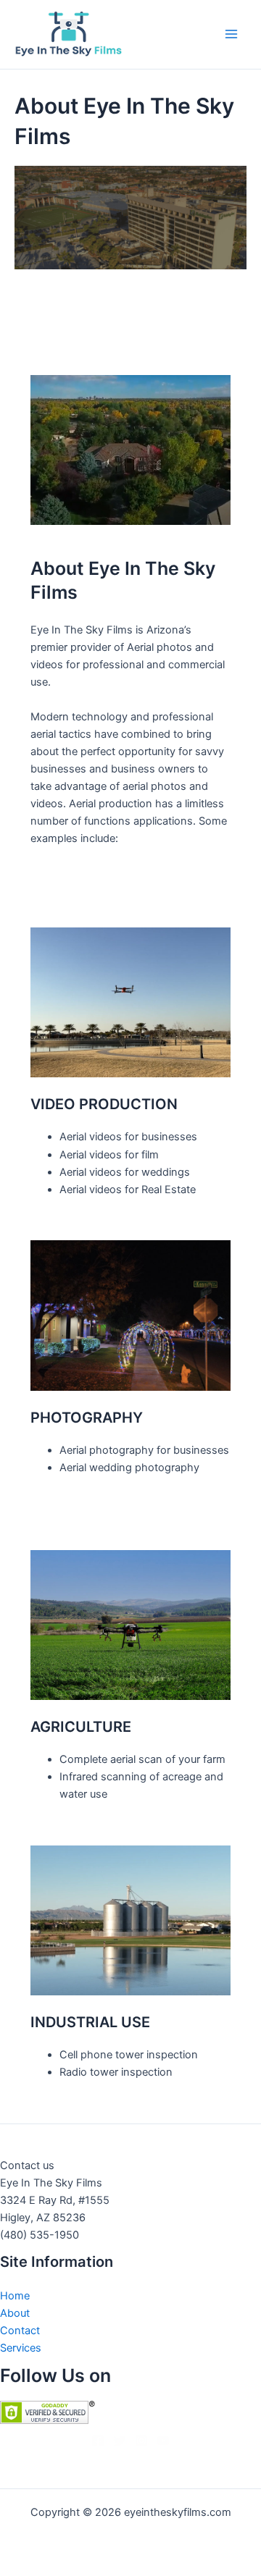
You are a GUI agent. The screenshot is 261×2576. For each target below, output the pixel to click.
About (15, 2313)
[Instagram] (141, 2441)
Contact (20, 2331)
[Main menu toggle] (231, 34)
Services (21, 2348)
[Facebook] (98, 2441)
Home (15, 2296)
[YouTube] (163, 2441)
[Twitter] (120, 2441)
